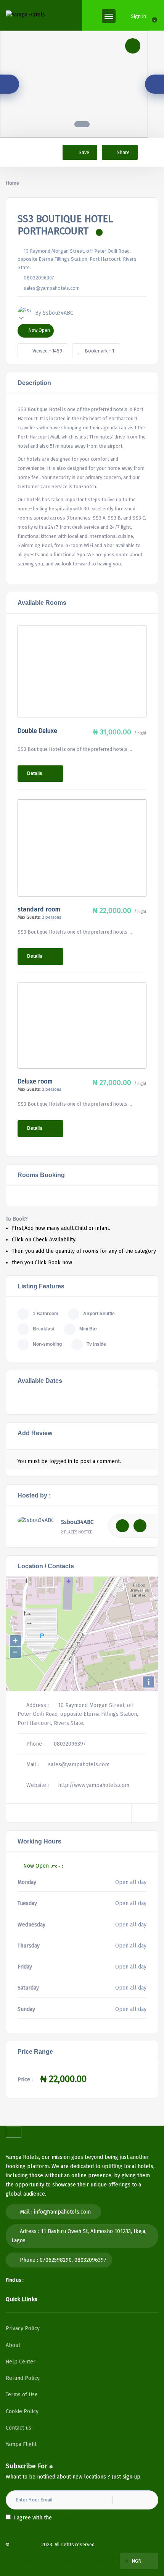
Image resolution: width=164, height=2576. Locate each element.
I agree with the (50, 2518)
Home (12, 183)
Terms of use (35, 2561)
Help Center (21, 2362)
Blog (100, 2561)
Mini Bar (88, 1329)
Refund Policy (23, 2378)
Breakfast (44, 1329)
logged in (61, 1461)
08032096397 (39, 278)
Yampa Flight (21, 2444)
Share (123, 152)
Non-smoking (47, 1344)
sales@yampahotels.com (52, 288)
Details (35, 773)
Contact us (18, 2428)
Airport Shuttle (99, 1314)
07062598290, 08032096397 (73, 2260)
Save (83, 152)
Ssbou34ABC (77, 1522)
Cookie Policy (22, 2411)
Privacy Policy (23, 2328)
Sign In (138, 16)
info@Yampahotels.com (62, 2212)
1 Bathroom (46, 1314)
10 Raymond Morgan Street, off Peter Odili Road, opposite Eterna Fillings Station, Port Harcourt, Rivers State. (77, 259)
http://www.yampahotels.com (94, 1785)
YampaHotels (25, 2544)
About (13, 2345)
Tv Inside (96, 1344)
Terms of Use (22, 2395)
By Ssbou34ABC (54, 313)
